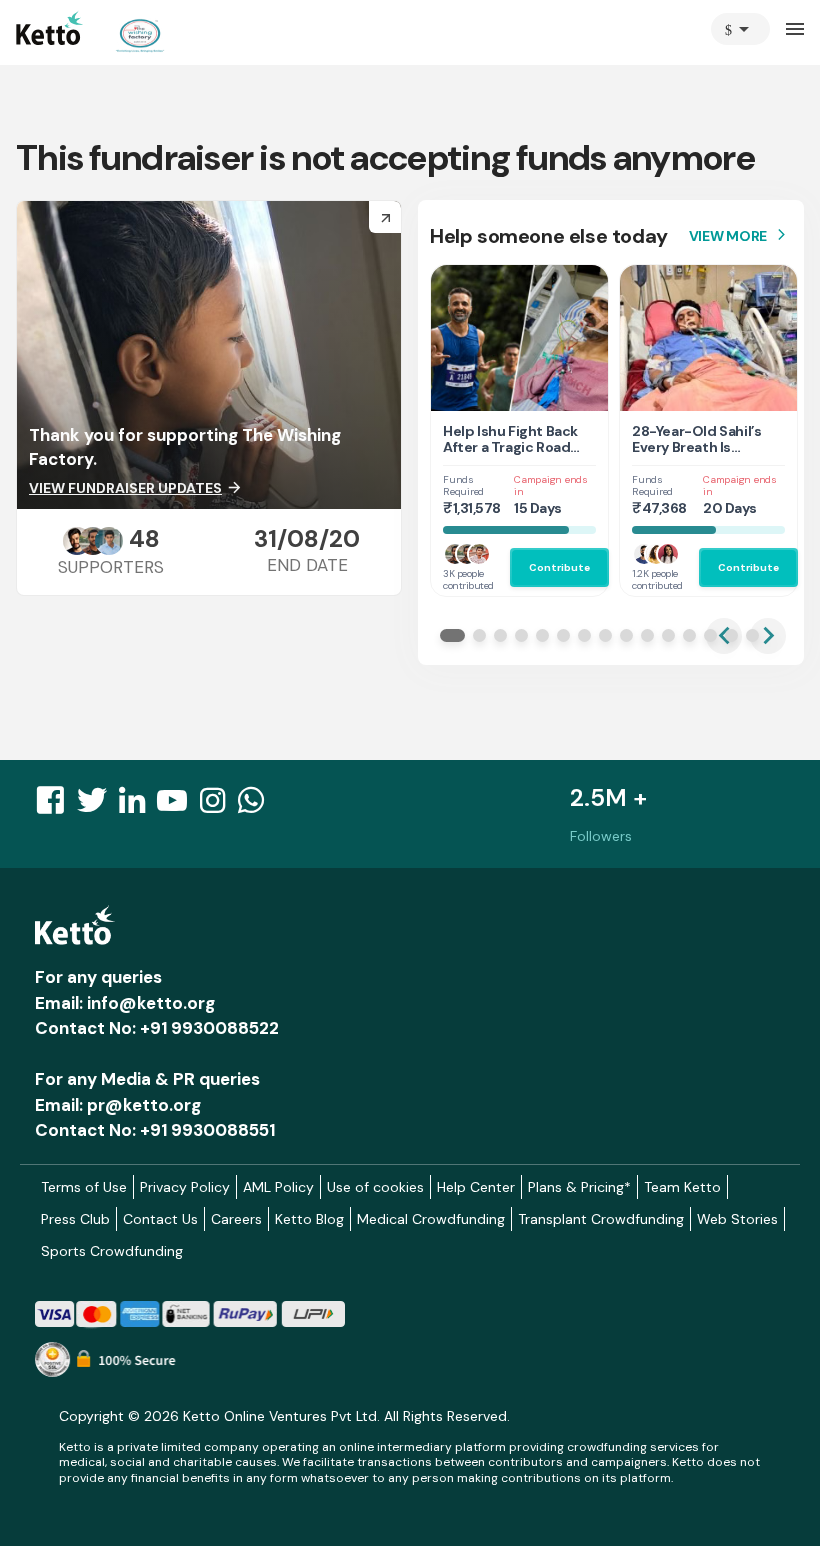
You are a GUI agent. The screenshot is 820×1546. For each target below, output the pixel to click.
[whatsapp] (257, 806)
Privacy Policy (185, 1187)
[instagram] (218, 806)
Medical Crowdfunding (431, 1219)
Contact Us (160, 1219)
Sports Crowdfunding (112, 1251)
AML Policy (278, 1187)
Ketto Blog (309, 1219)
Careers (236, 1219)
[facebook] (56, 806)
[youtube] (178, 806)
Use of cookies (375, 1187)
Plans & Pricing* (579, 1187)
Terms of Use (84, 1187)
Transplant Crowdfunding (601, 1219)
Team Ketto (682, 1187)
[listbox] (740, 29)
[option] (740, 29)
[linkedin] (138, 806)
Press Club (75, 1219)
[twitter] (98, 806)
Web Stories (737, 1219)
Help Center (476, 1187)
